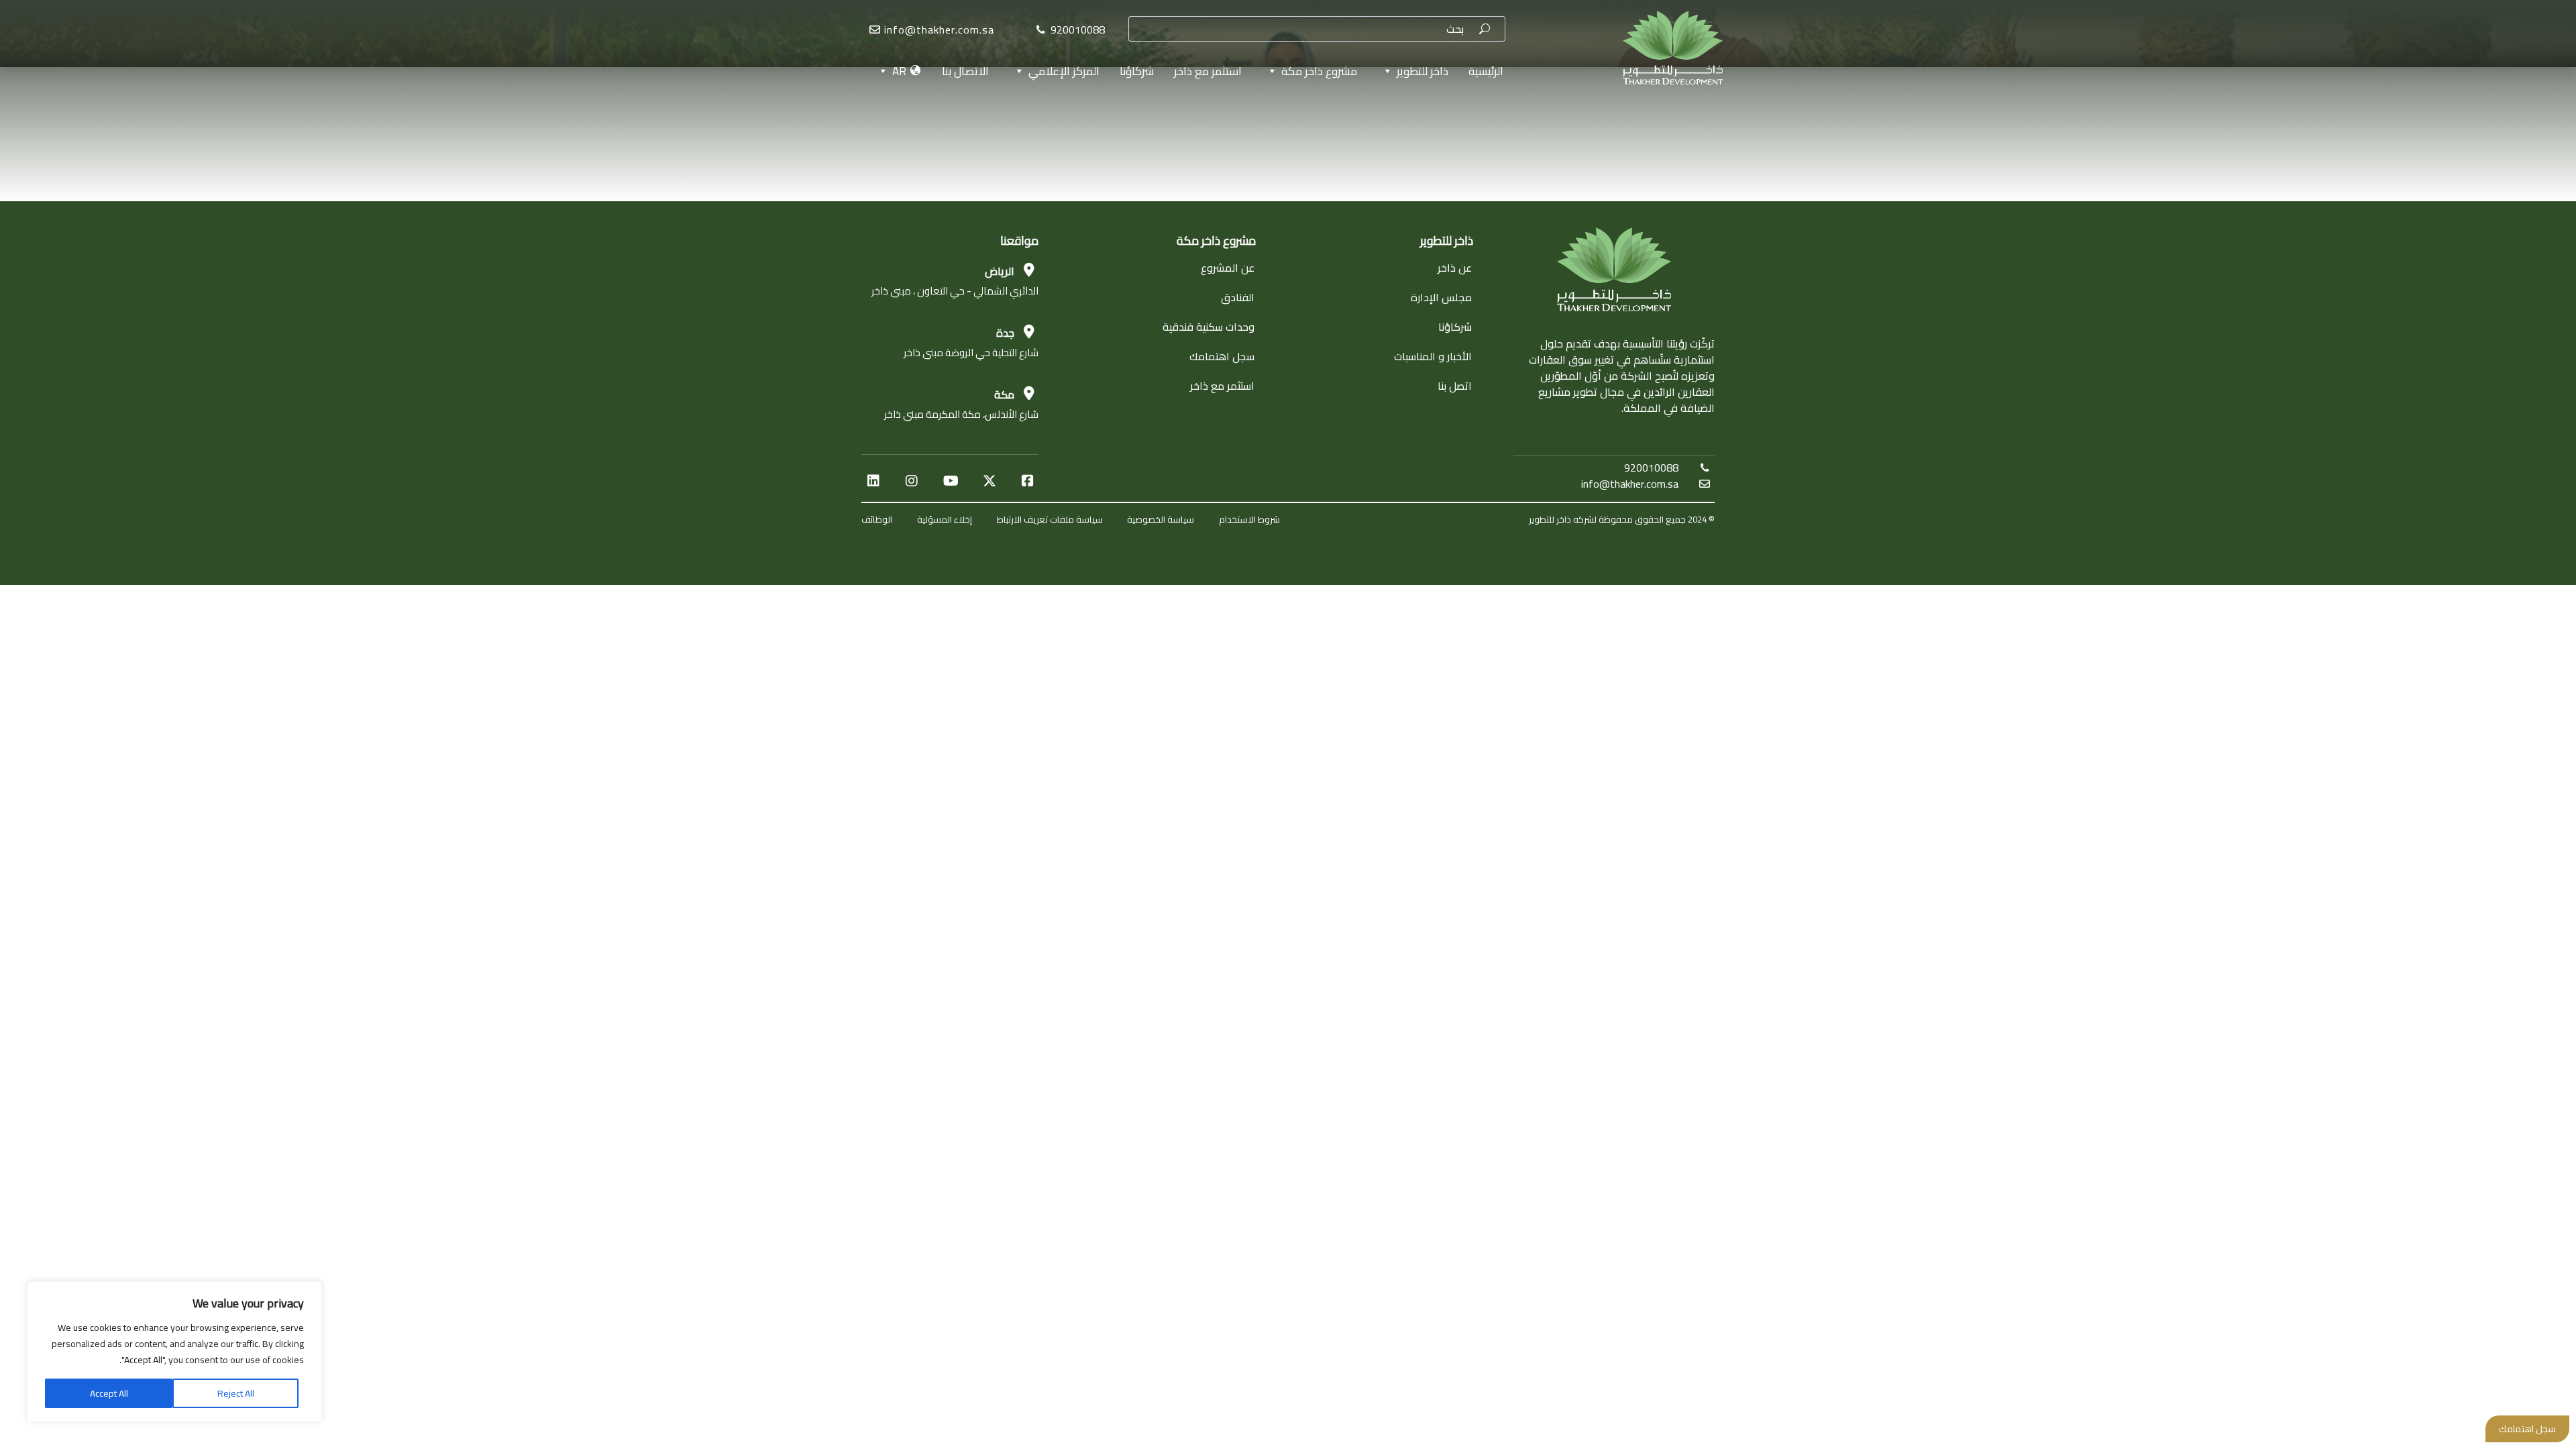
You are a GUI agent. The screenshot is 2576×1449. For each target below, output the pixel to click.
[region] (174, 1352)
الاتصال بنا (965, 71)
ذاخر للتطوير (1423, 71)
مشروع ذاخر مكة (1319, 71)
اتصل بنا (1455, 386)
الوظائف (877, 519)
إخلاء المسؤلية (945, 519)
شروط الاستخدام (1249, 519)
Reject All (236, 1393)
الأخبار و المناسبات (1433, 356)
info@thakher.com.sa (939, 30)
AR (899, 71)
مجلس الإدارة (1441, 297)
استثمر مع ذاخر (1208, 71)
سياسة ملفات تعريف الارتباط (1050, 519)
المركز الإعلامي (1064, 71)
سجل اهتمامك (1222, 356)
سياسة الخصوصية (1161, 519)
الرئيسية (1486, 71)
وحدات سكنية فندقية (1209, 327)
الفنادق (1238, 297)
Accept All (109, 1393)
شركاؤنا (1137, 71)
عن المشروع (1228, 268)
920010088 (1651, 468)
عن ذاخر (1455, 268)
